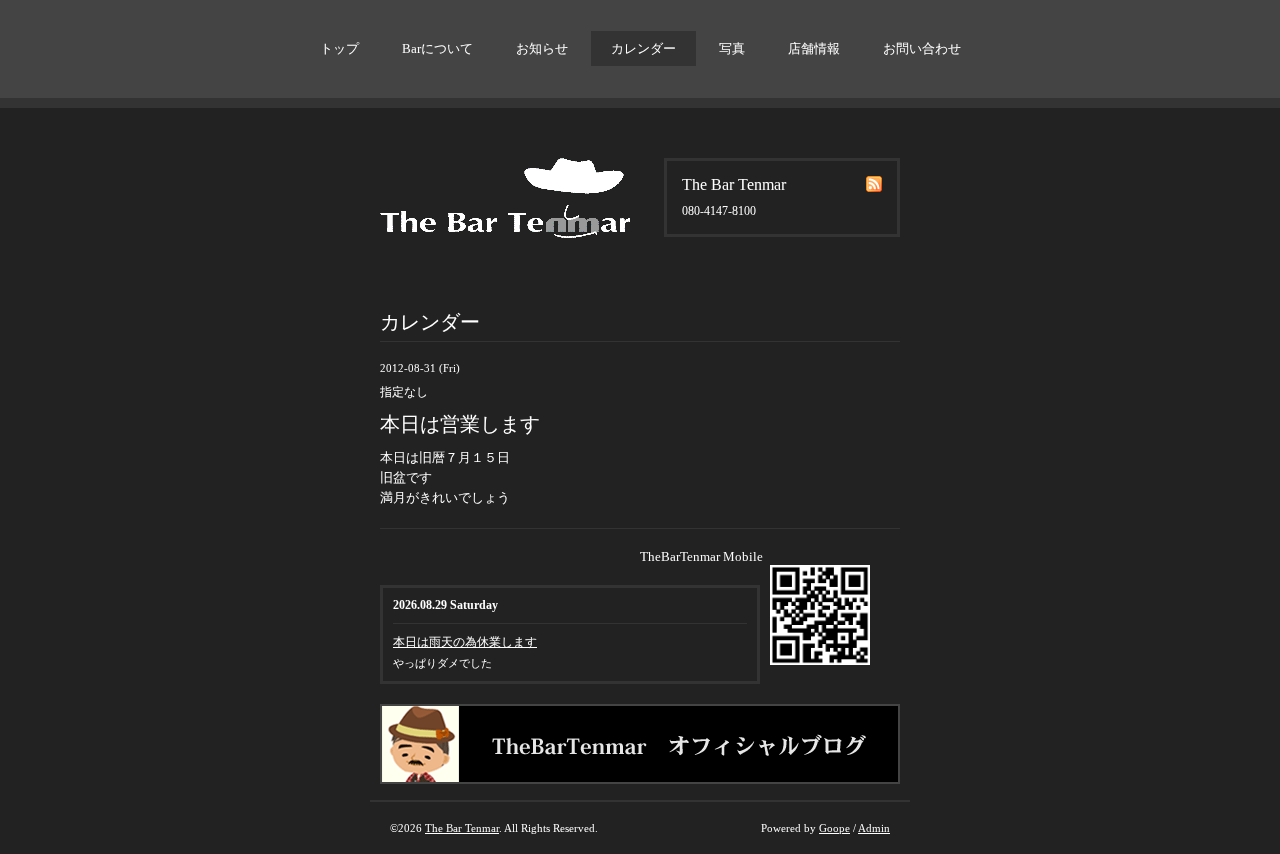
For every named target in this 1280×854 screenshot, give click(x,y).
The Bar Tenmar (462, 828)
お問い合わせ (922, 48)
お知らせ (542, 48)
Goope (834, 828)
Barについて (437, 48)
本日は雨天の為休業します (465, 642)
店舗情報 (814, 48)
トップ (339, 48)
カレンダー (643, 48)
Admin (874, 828)
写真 (732, 48)
